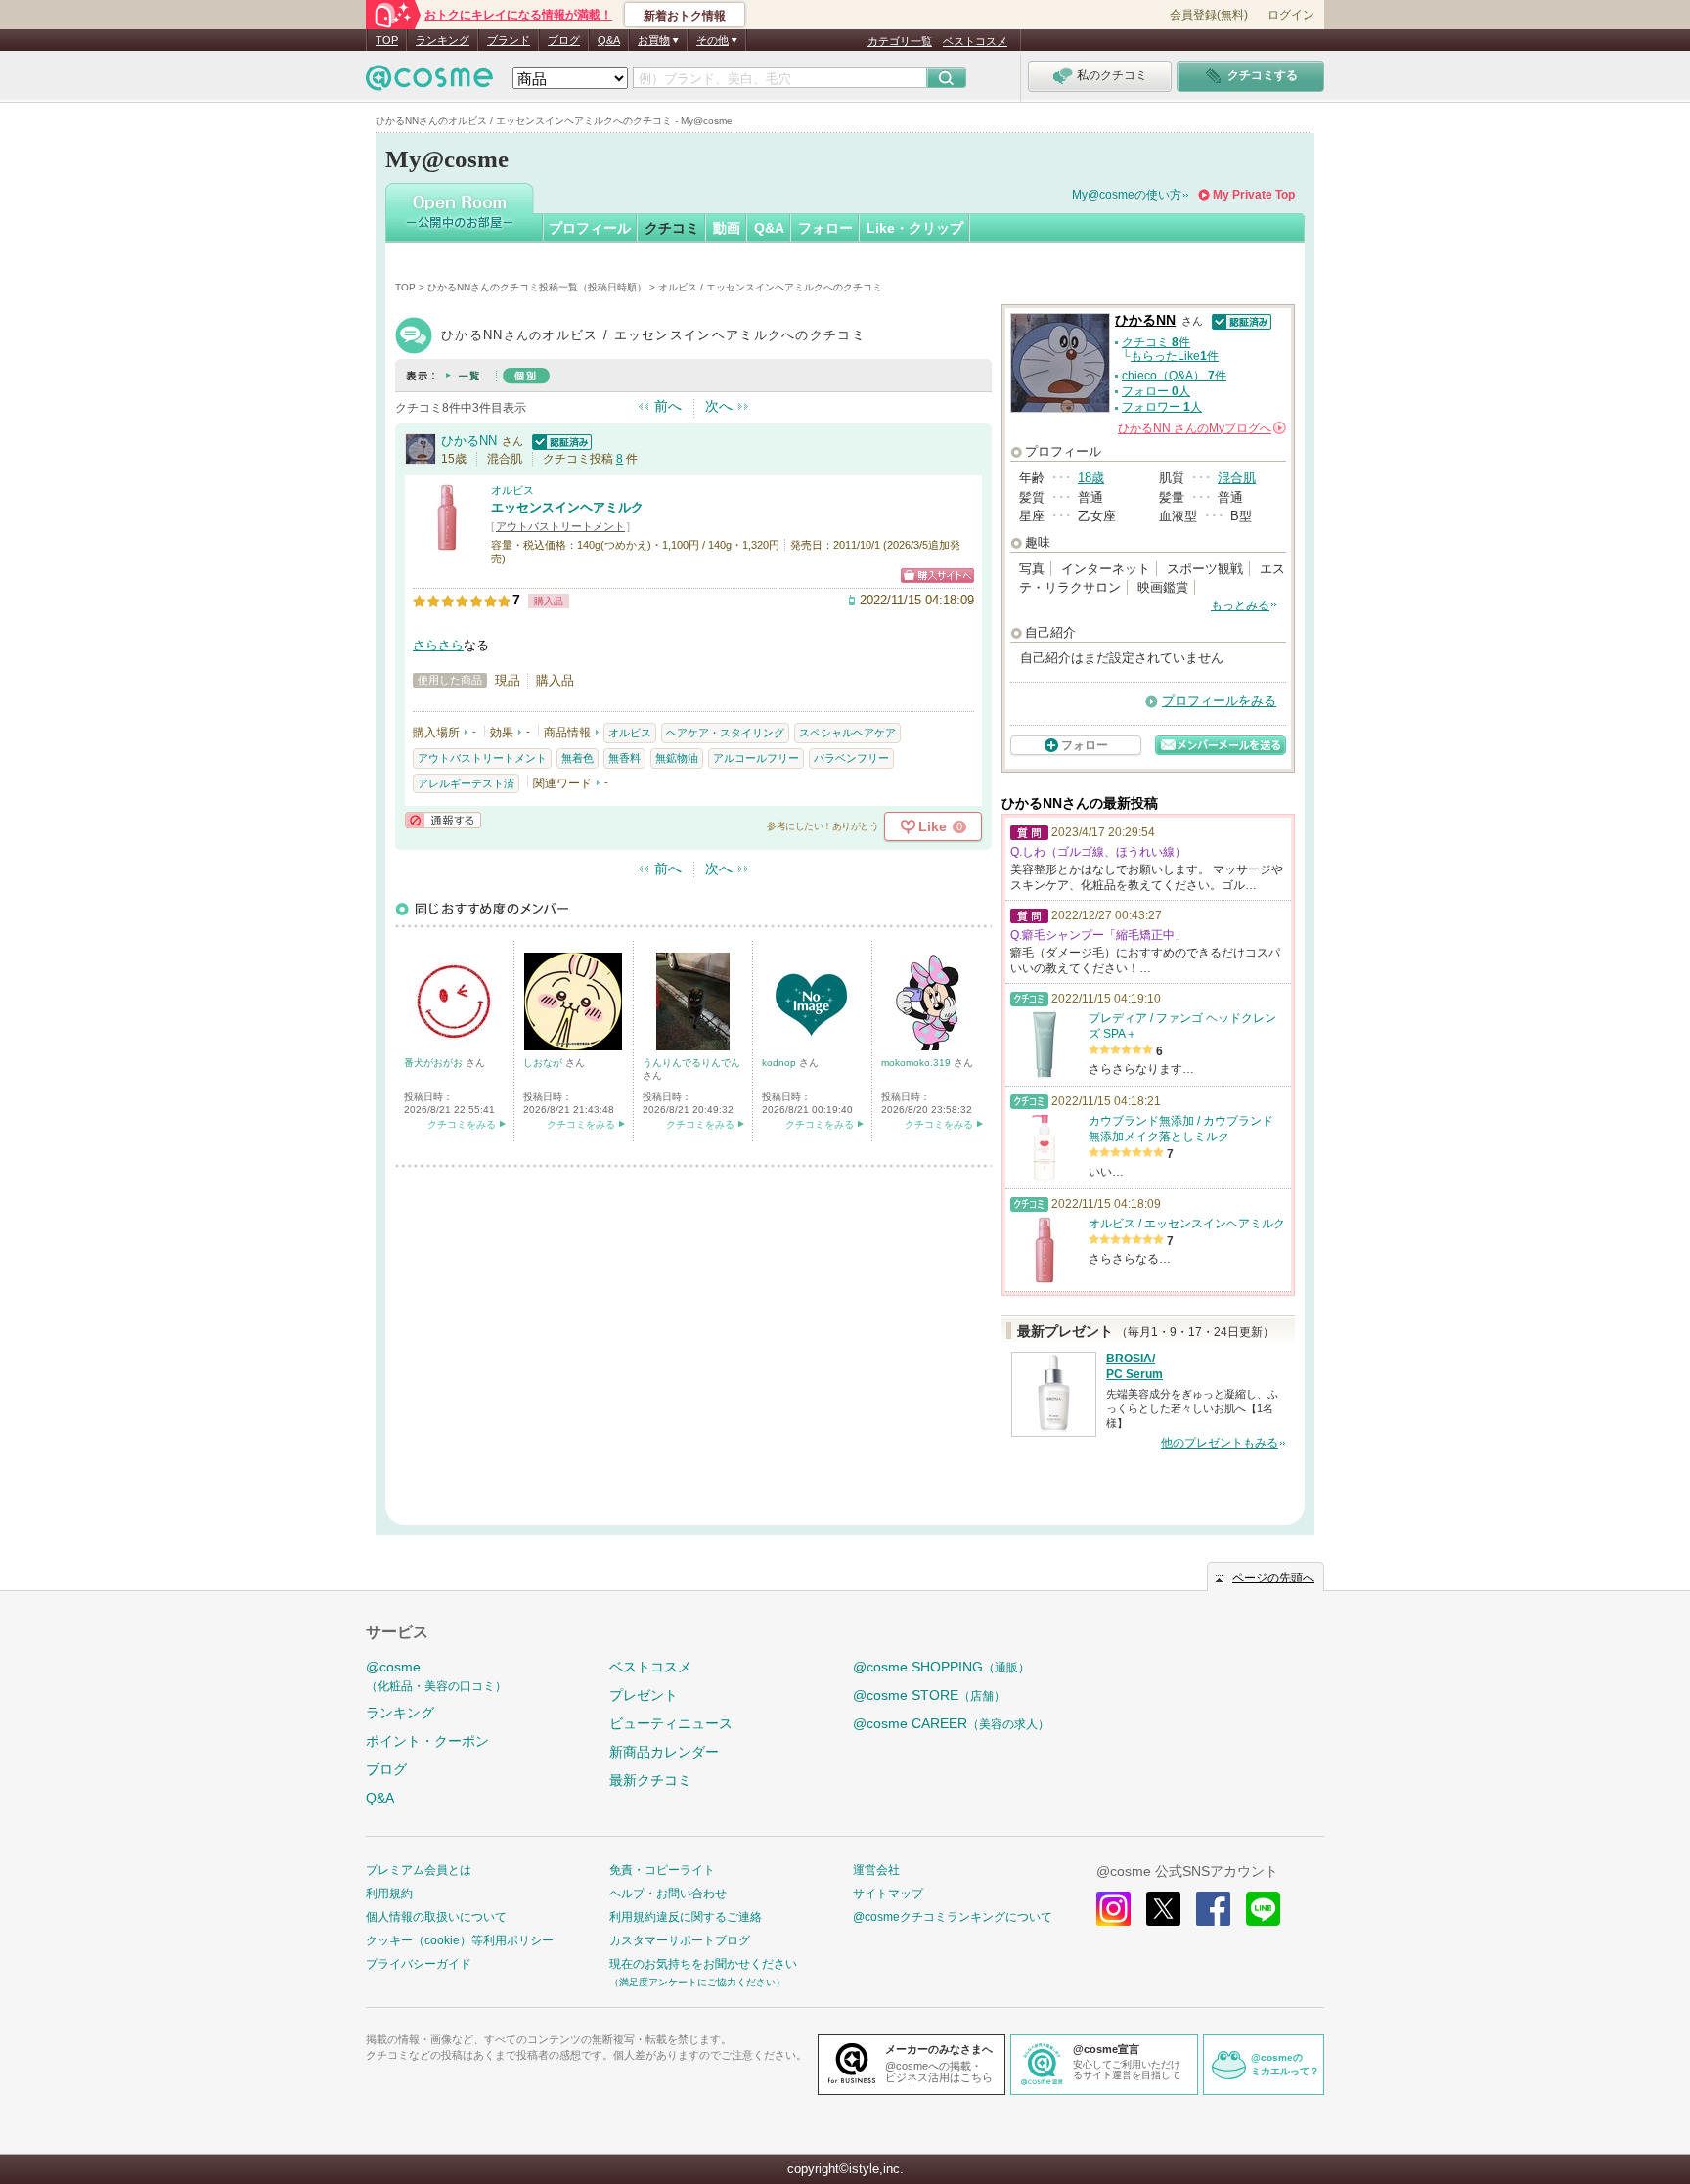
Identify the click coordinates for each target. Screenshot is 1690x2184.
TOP (387, 40)
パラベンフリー (851, 758)
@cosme (436, 1676)
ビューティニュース (671, 1723)
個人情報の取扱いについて (436, 1917)
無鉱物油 (677, 758)
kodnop (780, 1063)
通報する (443, 820)
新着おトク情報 (685, 16)
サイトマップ (888, 1894)
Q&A (609, 40)
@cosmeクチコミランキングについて (953, 1917)
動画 (727, 228)
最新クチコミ (650, 1780)
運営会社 (876, 1870)
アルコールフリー (756, 758)
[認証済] (559, 441)
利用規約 (389, 1894)
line (1263, 1909)
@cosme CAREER (951, 1723)
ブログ (564, 40)
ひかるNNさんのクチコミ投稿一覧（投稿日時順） (537, 287)
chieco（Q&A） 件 (1174, 376)
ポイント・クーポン (427, 1741)
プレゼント (644, 1695)
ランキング (443, 40)
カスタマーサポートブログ (680, 1940)
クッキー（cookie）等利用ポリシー (460, 1940)
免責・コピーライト (662, 1870)
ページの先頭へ (1273, 1578)
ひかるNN (469, 441)
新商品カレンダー (664, 1752)
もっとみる (1240, 605)
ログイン (1291, 15)
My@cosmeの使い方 (1127, 195)
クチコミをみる (462, 1124)
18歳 (1091, 478)
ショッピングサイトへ (937, 576)
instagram (1113, 1909)
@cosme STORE (929, 1695)
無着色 (578, 758)
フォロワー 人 (1162, 407)
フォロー (825, 228)
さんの (1201, 428)
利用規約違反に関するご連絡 (686, 1917)
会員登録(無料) (1209, 15)
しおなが (544, 1063)
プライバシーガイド (419, 1964)
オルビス (512, 490)
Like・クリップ (915, 228)
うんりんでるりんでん (691, 1063)
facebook (1213, 1909)
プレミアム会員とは (419, 1870)
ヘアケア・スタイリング (725, 733)
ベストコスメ (975, 41)
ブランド (509, 40)
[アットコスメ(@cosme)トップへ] (429, 83)
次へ (719, 406)
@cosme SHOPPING (941, 1667)
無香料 (624, 758)
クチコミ (672, 228)
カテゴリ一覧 (900, 41)
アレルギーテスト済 (466, 783)
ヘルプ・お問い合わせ (668, 1894)
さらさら (438, 645)
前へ (668, 406)
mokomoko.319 (917, 1063)
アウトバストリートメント (560, 526)
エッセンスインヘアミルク (567, 507)
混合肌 (1237, 478)
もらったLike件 (1175, 356)
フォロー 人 (1156, 391)
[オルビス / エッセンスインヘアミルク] (447, 542)
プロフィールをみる (1219, 701)
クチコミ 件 (1156, 342)
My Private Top (1254, 195)
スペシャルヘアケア (847, 733)
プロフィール (590, 228)
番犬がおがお (435, 1063)
